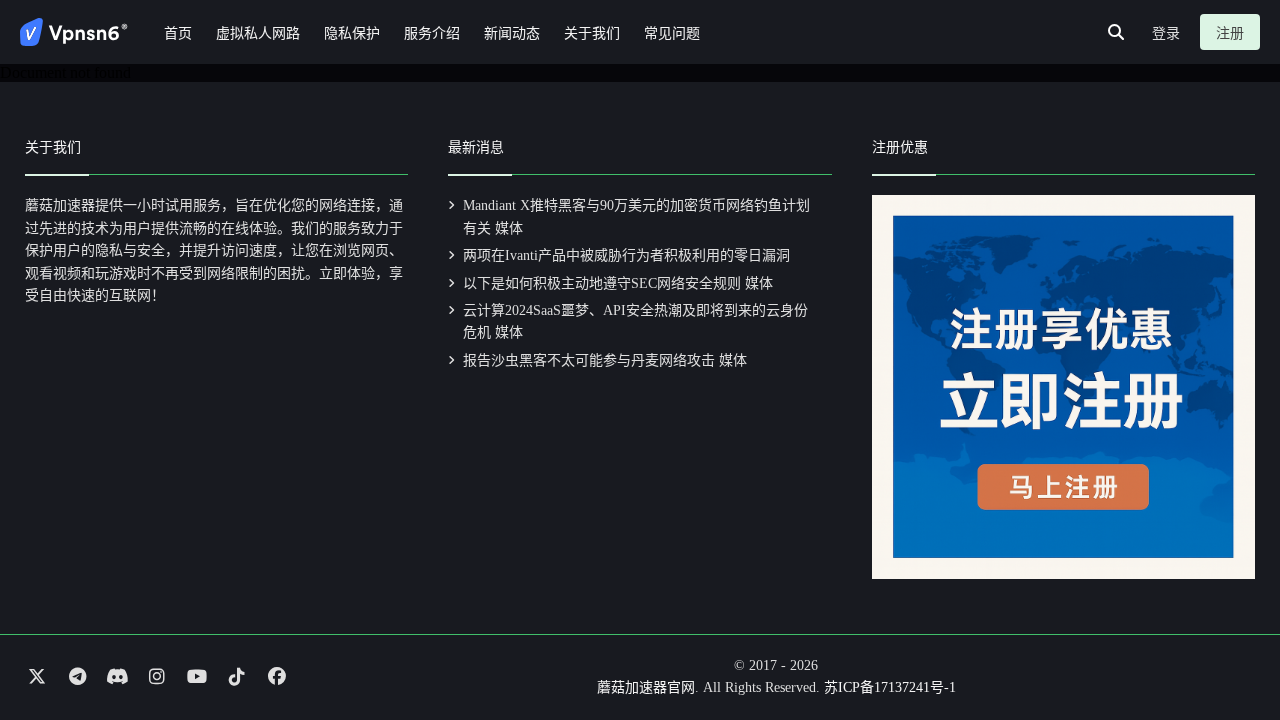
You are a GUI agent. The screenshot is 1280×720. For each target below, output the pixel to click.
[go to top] (1226, 648)
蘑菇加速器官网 (646, 687)
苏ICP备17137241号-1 (890, 687)
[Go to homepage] (74, 32)
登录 (1166, 33)
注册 (1230, 33)
